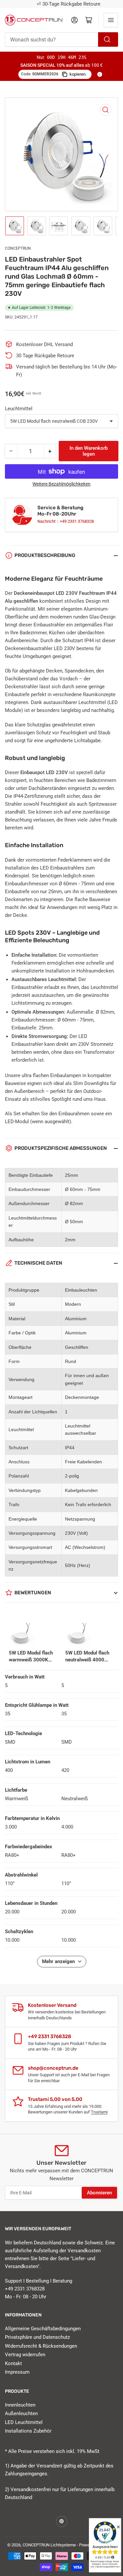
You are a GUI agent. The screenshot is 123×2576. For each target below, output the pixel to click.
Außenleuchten (21, 2413)
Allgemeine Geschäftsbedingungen (43, 2329)
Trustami (99, 2112)
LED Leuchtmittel (24, 2422)
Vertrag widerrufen (25, 2355)
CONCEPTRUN (18, 248)
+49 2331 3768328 (77, 521)
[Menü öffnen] (111, 20)
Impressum (17, 2372)
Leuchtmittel (19, 409)
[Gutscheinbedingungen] (100, 74)
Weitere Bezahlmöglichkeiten (61, 484)
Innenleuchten (20, 2405)
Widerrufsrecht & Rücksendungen (41, 2346)
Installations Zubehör (28, 2431)
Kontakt (13, 2363)
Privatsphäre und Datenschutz (37, 2337)
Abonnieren (99, 2193)
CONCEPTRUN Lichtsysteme (49, 2545)
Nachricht (47, 521)
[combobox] (61, 39)
